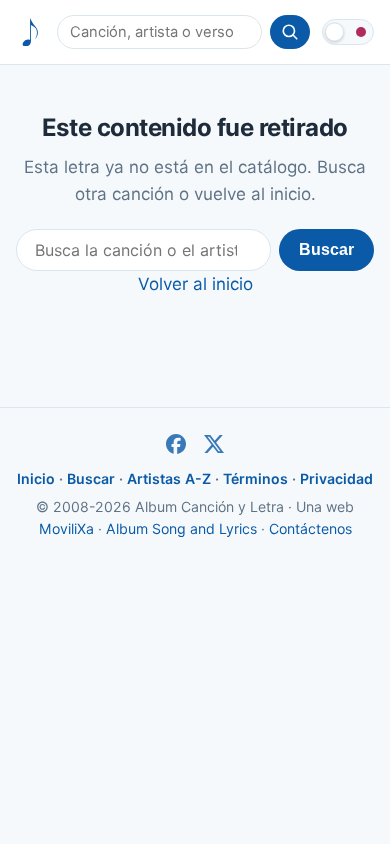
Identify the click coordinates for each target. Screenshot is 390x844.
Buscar (326, 249)
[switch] (348, 32)
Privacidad (336, 478)
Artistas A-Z (169, 478)
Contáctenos (310, 528)
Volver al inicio (195, 284)
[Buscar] (290, 32)
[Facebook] (176, 444)
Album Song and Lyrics (181, 528)
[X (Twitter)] (214, 444)
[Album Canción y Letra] (30, 32)
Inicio (36, 478)
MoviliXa (66, 528)
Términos (255, 478)
